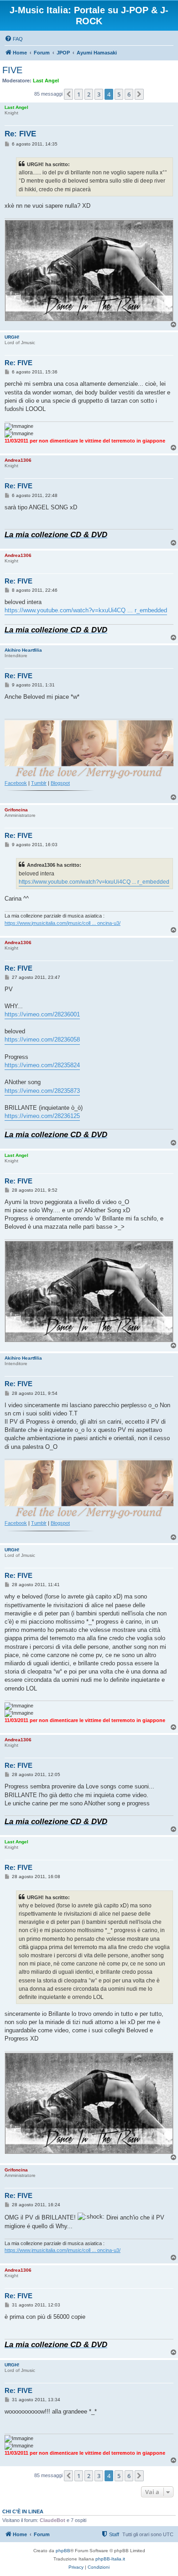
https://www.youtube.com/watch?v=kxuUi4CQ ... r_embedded (86, 610)
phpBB (63, 2551)
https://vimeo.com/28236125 (42, 1116)
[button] (68, 94)
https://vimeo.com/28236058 (42, 1040)
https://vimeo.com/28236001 (42, 1014)
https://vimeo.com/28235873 (42, 1091)
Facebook (16, 783)
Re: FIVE (20, 134)
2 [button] (89, 94)
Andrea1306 (18, 460)
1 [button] (79, 94)
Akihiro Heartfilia (23, 650)
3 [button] (99, 94)
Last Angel (46, 81)
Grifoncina (16, 810)
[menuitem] (14, 39)
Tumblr (39, 783)
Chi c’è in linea (23, 2511)
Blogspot (60, 783)
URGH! (12, 337)
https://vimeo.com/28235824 (42, 1065)
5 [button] (119, 94)
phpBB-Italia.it (110, 2559)
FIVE (12, 70)
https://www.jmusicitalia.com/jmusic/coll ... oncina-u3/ (63, 923)
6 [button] (129, 94)
